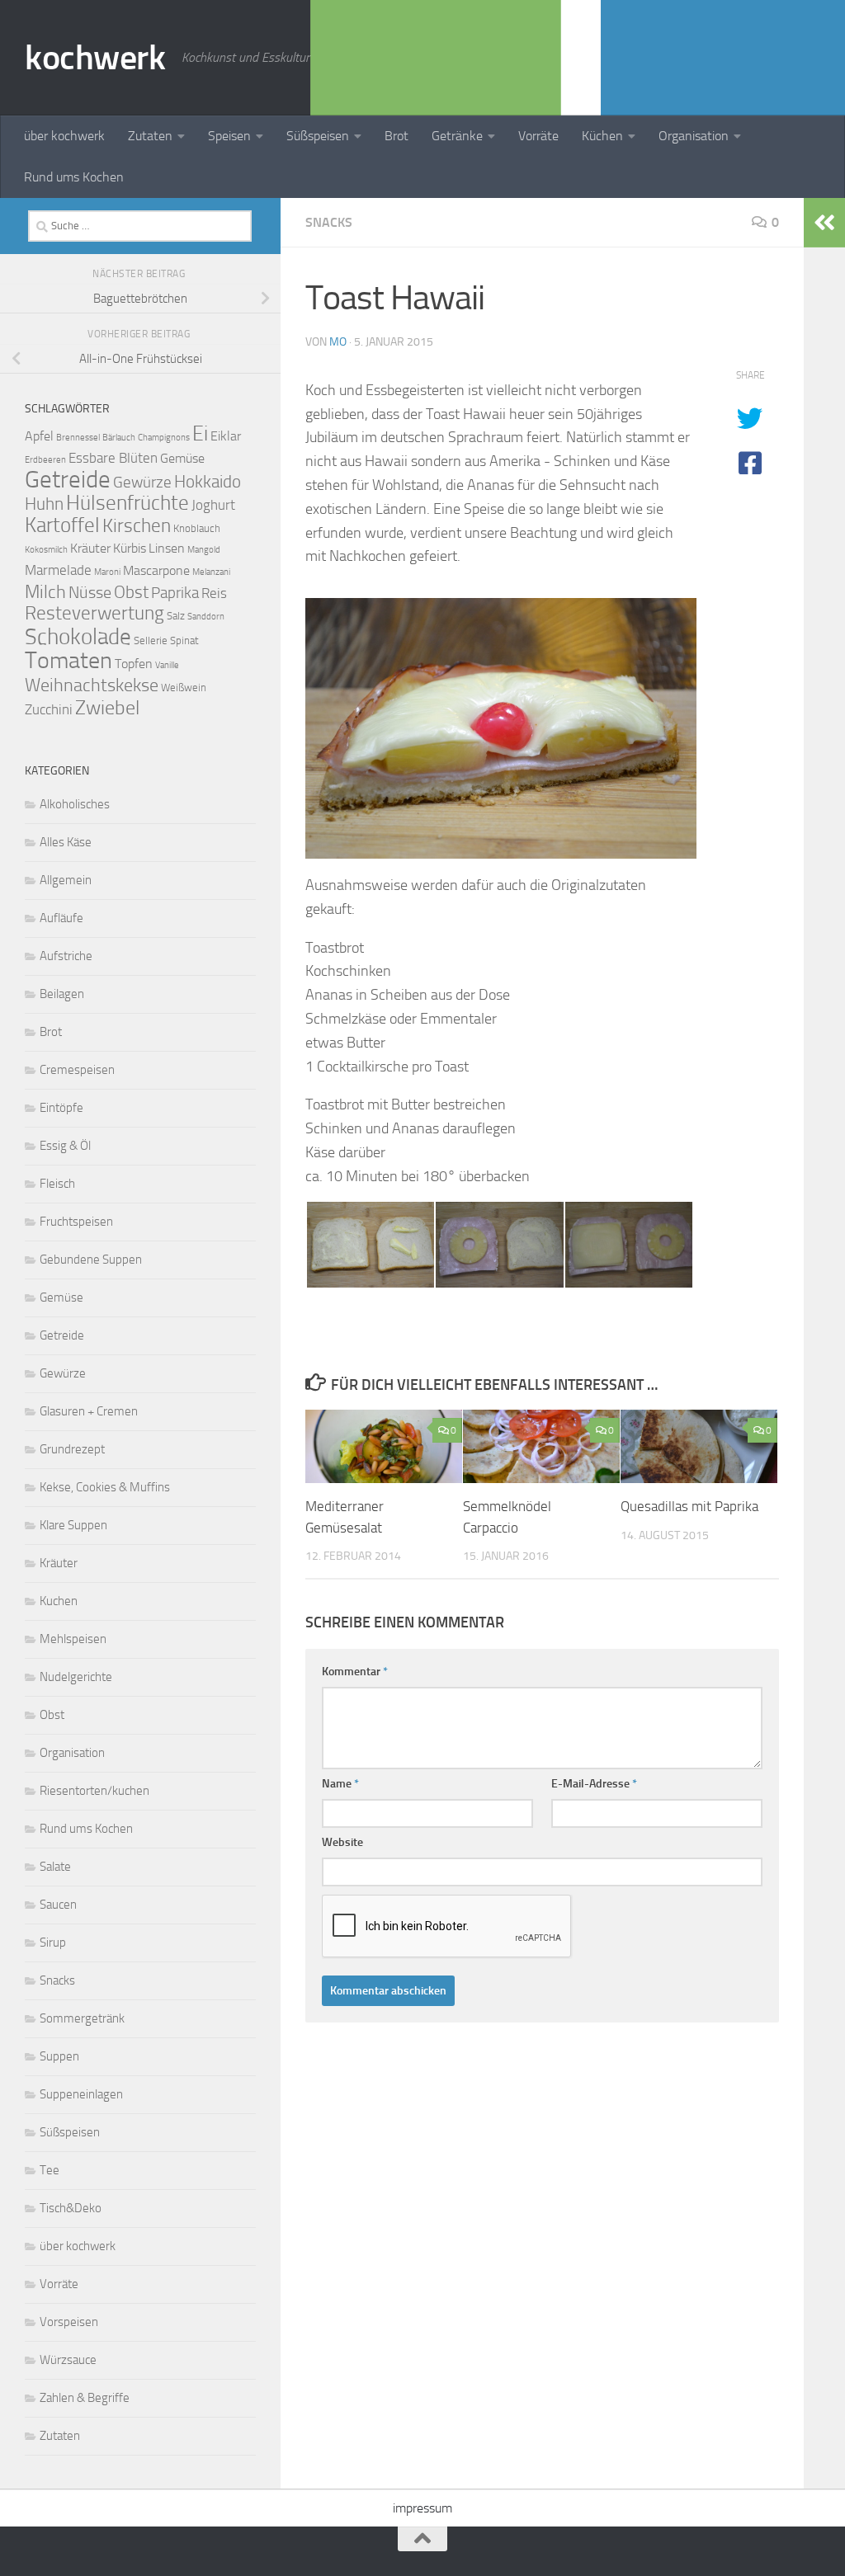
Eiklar (226, 436)
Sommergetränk (82, 2018)
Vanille (167, 665)
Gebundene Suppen (91, 1260)
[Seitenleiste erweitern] (824, 223)
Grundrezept (72, 1449)
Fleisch (57, 1184)
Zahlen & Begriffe (85, 2398)
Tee (50, 2170)
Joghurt (213, 505)
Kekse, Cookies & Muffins (105, 1487)
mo (338, 342)
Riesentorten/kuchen (94, 1791)
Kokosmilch (46, 550)
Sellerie (151, 640)
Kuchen (59, 1601)
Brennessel (78, 438)
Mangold (204, 550)
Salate (55, 1867)
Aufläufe (61, 918)
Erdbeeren (45, 460)
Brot (397, 136)
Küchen (602, 136)
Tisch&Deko (71, 2208)
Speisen (229, 136)
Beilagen (62, 994)
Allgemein (66, 880)
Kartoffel (62, 525)
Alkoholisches (75, 804)
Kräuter (90, 549)
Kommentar (355, 1672)
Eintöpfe (61, 1108)
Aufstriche (66, 956)
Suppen (59, 2056)
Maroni (107, 572)
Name (340, 1784)
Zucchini (49, 709)
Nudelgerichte (76, 1677)
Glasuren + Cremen (89, 1411)
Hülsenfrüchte (127, 503)
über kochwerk (64, 136)
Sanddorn (206, 617)
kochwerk (95, 58)
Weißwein (184, 688)
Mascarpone (156, 571)
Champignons (164, 438)
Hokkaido (208, 481)
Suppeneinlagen (81, 2094)
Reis (214, 593)
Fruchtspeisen (76, 1222)
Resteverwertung (94, 613)
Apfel (39, 436)
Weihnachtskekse (92, 685)
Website (342, 1842)
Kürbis (130, 549)
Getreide (68, 480)
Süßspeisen (318, 136)
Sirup (53, 1943)
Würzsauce (68, 2360)
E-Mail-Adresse (594, 1784)
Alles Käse (66, 842)
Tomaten (68, 660)
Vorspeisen (69, 2322)
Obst (131, 592)
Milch (45, 592)
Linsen (167, 549)
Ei (200, 433)
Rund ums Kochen (74, 177)
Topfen (134, 664)
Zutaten (150, 136)
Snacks (329, 222)
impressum (422, 2508)
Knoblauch (197, 528)
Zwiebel (107, 708)
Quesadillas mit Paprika (689, 1506)
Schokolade (78, 637)
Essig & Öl (65, 1146)
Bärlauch (119, 438)
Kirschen (137, 526)
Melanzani (211, 572)
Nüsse (90, 592)
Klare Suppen (73, 1525)
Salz (176, 616)
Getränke (457, 136)
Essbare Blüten (113, 458)
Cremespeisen (77, 1070)
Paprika (175, 593)
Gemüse (182, 459)
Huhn (44, 504)
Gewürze (142, 482)
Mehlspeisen (73, 1639)
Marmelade (58, 570)
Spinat (184, 640)
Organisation (694, 136)
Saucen (58, 1905)
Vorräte (538, 136)
